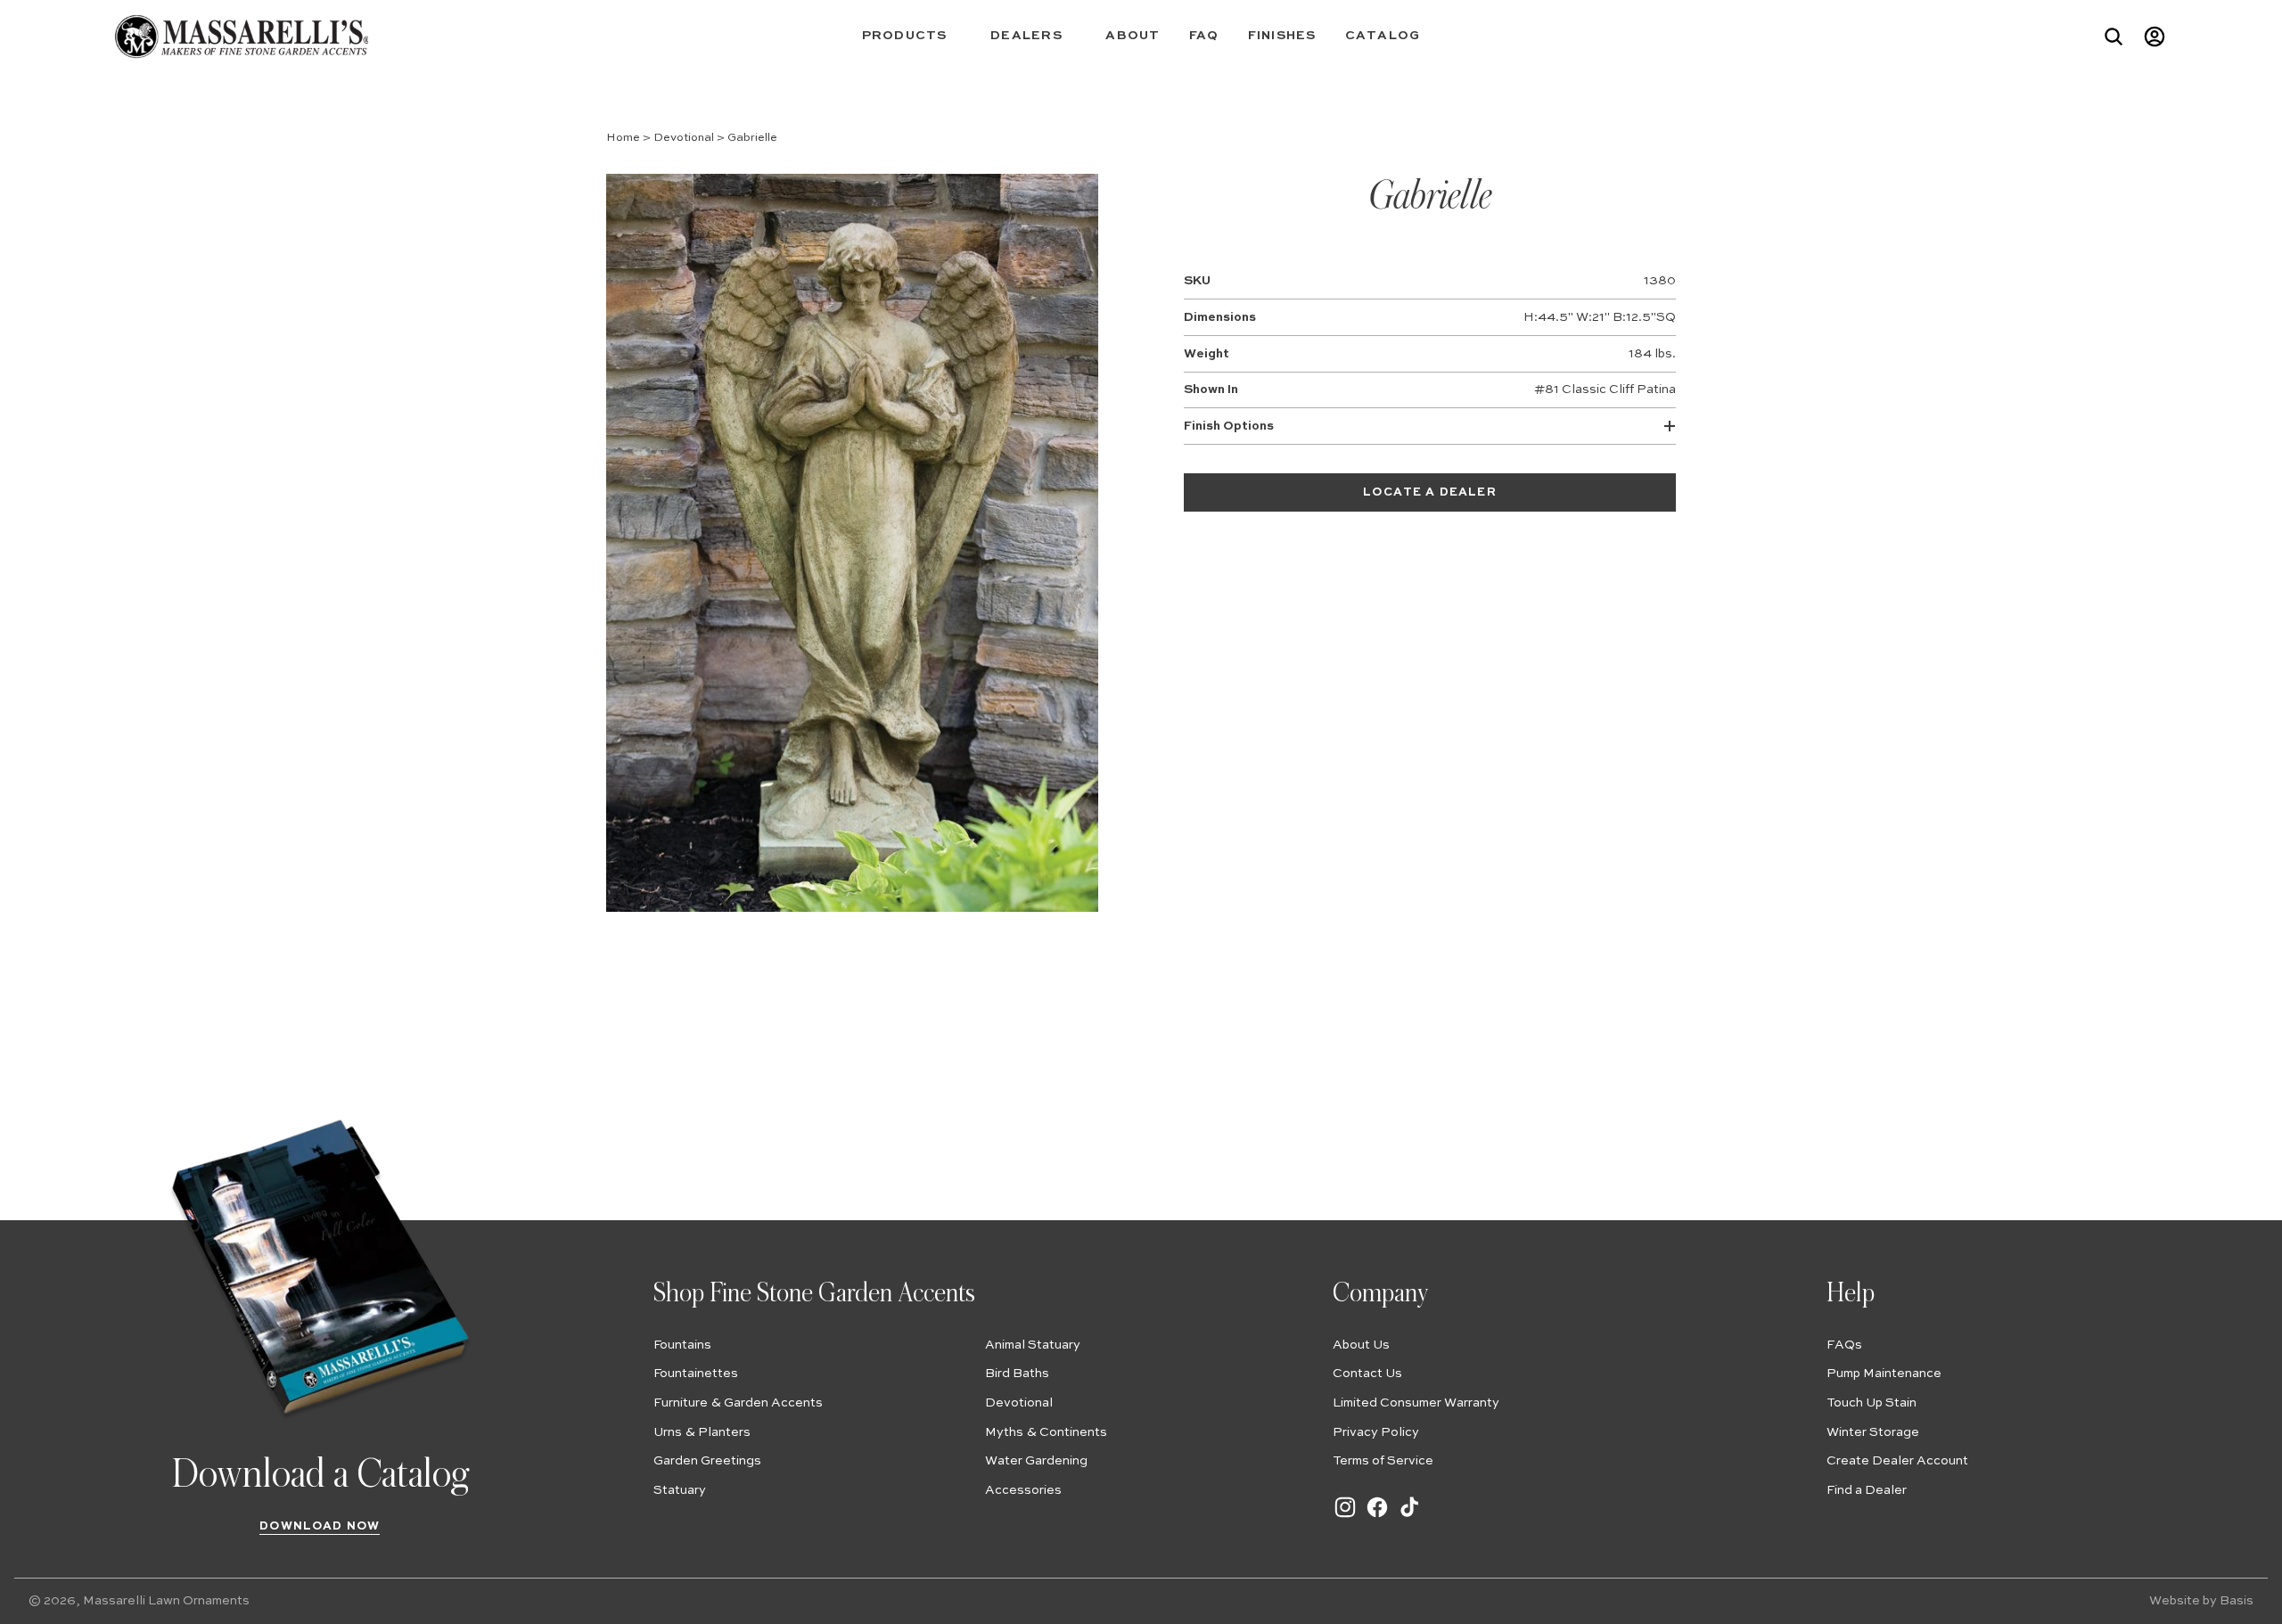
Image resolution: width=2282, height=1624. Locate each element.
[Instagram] (1345, 1516)
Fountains (682, 1345)
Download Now (320, 1526)
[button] (912, 36)
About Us (1361, 1345)
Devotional (684, 138)
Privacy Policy (1376, 1432)
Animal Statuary (1033, 1345)
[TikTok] (1409, 1516)
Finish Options (1229, 426)
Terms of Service (1383, 1461)
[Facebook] (1377, 1516)
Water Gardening (1036, 1461)
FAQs (1844, 1345)
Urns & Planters (702, 1432)
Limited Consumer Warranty (1416, 1403)
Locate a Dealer (1430, 492)
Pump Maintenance (1884, 1374)
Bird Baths (1017, 1374)
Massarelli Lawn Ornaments (166, 1601)
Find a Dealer (1867, 1490)
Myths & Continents (1046, 1432)
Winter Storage (1873, 1432)
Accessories (1023, 1490)
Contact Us (1367, 1374)
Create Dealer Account (1897, 1461)
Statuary (680, 1490)
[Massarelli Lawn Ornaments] (241, 37)
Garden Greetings (707, 1461)
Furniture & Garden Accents (738, 1403)
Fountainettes (696, 1374)
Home (623, 138)
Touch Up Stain (1872, 1403)
